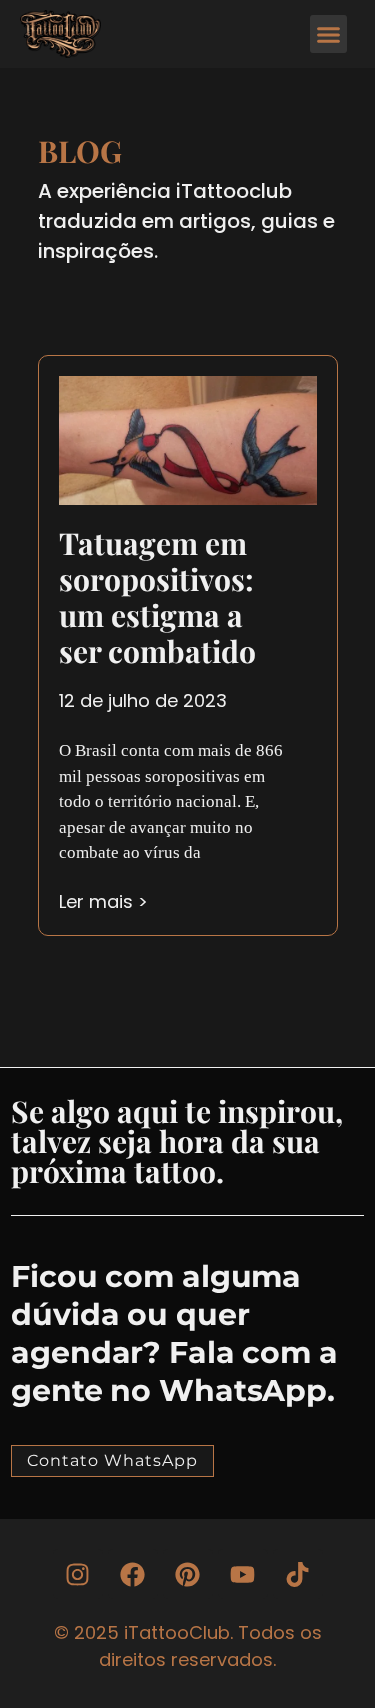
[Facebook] (133, 1574)
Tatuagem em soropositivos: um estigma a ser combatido (157, 597)
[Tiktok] (298, 1574)
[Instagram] (78, 1574)
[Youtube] (243, 1574)
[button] (329, 34)
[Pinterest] (188, 1574)
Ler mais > (103, 901)
